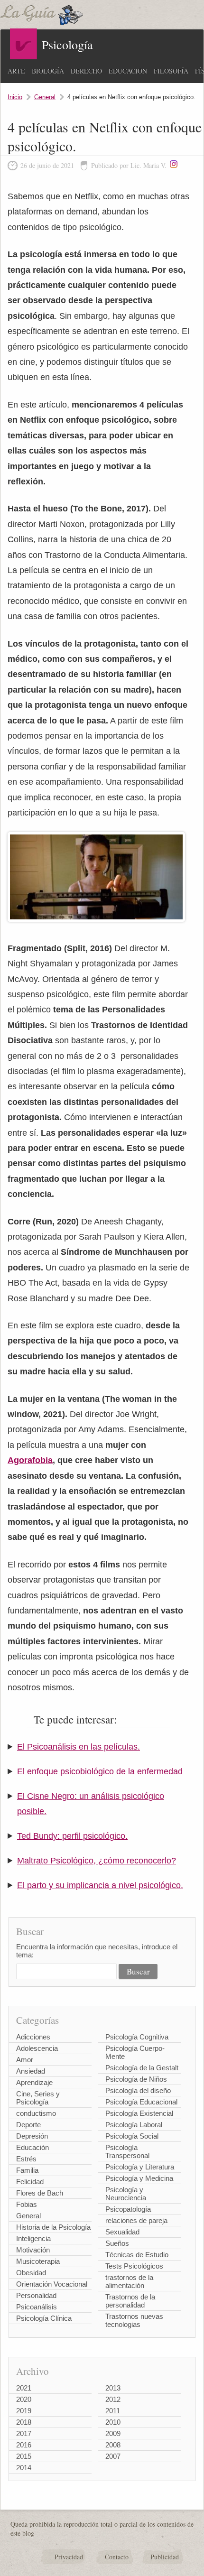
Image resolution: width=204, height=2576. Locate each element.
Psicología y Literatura (140, 2167)
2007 (113, 2456)
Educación (128, 71)
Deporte (28, 2125)
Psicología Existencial (139, 2113)
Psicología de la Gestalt (142, 2068)
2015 (24, 2456)
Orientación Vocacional (52, 2284)
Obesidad (31, 2273)
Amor (25, 2060)
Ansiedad (31, 2071)
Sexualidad (122, 2232)
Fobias (27, 2204)
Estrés (26, 2159)
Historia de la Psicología (53, 2227)
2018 (24, 2422)
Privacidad (69, 2557)
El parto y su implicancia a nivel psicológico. (100, 1885)
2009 (113, 2433)
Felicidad (30, 2182)
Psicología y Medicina (139, 2178)
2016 (24, 2445)
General (45, 97)
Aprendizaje (34, 2082)
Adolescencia (37, 2048)
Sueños (117, 2243)
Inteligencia (33, 2238)
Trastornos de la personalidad (130, 2301)
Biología (48, 71)
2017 (24, 2433)
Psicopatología (128, 2209)
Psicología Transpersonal (127, 2151)
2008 (113, 2445)
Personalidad (36, 2295)
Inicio (15, 97)
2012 (113, 2399)
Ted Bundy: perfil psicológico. (72, 1836)
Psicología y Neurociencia (126, 2194)
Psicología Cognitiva (137, 2037)
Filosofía (171, 71)
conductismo (36, 2113)
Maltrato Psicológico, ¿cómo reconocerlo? (97, 1861)
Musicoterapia (38, 2261)
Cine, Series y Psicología (38, 2098)
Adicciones (33, 2037)
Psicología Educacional (141, 2102)
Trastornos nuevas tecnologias (134, 2320)
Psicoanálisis (37, 2307)
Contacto (117, 2557)
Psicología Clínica (44, 2318)
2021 (24, 2388)
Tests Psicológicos (134, 2266)
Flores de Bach (40, 2193)
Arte (16, 71)
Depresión (32, 2136)
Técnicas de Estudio (137, 2255)
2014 (24, 2468)
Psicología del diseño (138, 2090)
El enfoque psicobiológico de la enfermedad (100, 1771)
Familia (27, 2170)
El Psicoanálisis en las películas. (79, 1747)
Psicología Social (132, 2136)
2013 (113, 2388)
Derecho (86, 71)
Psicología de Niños (136, 2079)
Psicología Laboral (134, 2125)
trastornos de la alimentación (129, 2281)
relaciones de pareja (136, 2220)
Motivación (33, 2250)
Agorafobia (30, 1460)
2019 (24, 2411)
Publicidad (165, 2557)
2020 (24, 2399)
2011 (113, 2411)
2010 (113, 2422)
